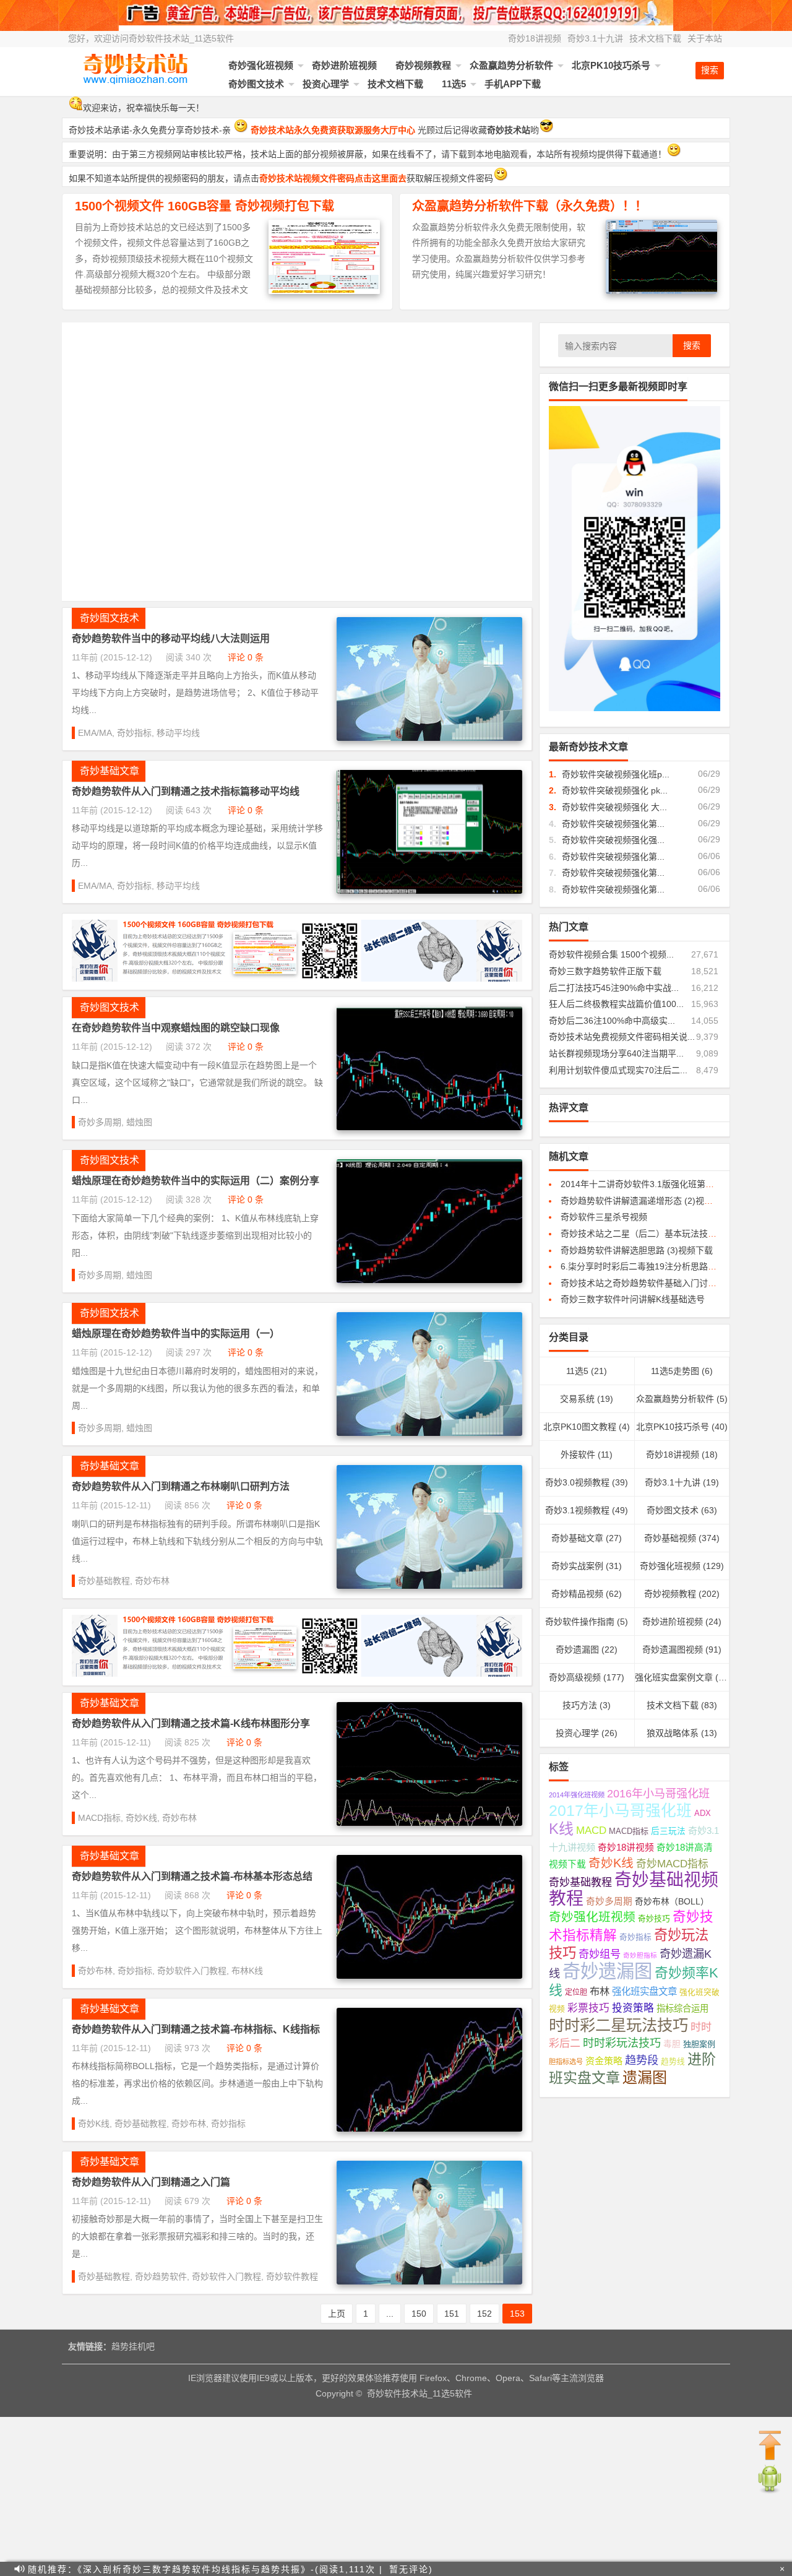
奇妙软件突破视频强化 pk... (615, 790)
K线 (561, 1829)
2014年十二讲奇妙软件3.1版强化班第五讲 (642, 1184)
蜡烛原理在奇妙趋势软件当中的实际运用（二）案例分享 (196, 1181)
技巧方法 (580, 1705)
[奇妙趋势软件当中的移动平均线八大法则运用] (429, 738)
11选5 (454, 84)
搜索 (692, 345)
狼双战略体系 (673, 1733)
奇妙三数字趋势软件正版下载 (605, 971)
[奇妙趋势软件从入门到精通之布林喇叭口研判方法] (429, 1586)
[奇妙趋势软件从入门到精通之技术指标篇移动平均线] (429, 891)
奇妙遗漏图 (577, 1649)
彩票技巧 (588, 2008)
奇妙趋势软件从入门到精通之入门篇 (151, 2182)
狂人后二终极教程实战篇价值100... (616, 1004)
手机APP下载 (513, 84)
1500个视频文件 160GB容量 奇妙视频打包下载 (204, 206)
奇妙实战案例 (577, 1566)
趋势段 (642, 2060)
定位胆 (576, 1992)
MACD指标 (99, 1818)
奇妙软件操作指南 (580, 1622)
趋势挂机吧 (133, 2346)
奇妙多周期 (100, 1122)
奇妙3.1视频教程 (577, 1510)
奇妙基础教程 (104, 1581)
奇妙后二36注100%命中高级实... (612, 1021)
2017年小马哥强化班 (620, 1811)
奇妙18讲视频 (535, 38)
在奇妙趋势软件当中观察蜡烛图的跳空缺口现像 (176, 1028)
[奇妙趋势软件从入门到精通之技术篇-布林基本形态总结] (429, 1976)
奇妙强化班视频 (261, 65)
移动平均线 (178, 733)
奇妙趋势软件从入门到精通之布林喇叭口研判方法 (181, 1486)
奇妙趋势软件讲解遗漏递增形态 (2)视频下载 (645, 1201)
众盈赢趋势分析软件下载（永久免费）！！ (530, 206)
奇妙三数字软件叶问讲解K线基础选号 (633, 1299)
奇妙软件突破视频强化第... (613, 824)
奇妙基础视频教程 (634, 1889)
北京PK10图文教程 (580, 1427)
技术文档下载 (655, 38)
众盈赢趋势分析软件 (511, 65)
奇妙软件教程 (292, 2276)
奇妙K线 (141, 1818)
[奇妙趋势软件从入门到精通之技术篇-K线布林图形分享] (429, 1823)
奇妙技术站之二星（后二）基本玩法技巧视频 (647, 1234)
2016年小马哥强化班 (658, 1794)
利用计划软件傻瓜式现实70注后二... (618, 1070)
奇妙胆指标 (640, 1955)
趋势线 (673, 2062)
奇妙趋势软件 (161, 2276)
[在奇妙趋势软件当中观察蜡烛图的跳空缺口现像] (429, 1127)
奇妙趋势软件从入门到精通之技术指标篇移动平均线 (186, 791)
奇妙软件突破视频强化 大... (614, 807)
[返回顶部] (770, 2446)
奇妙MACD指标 (672, 1864)
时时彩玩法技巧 (622, 2043)
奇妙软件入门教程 (192, 1971)
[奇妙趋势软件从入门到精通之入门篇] (429, 2281)
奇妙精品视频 (577, 1594)
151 (452, 2314)
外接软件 (578, 1454)
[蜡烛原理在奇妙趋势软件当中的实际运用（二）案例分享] (429, 1280)
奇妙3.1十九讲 (595, 38)
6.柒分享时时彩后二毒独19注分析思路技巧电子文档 (660, 1266)
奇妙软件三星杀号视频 (604, 1217)
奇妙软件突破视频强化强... (613, 840)
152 (484, 2314)
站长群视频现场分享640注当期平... (616, 1053)
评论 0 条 (246, 657)
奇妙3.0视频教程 (577, 1482)
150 (419, 2314)
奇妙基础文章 (110, 771)
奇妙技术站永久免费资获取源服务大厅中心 (333, 130)
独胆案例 (699, 2044)
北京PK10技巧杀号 (611, 65)
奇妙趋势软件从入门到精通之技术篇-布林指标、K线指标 (196, 2029)
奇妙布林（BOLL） (672, 1902)
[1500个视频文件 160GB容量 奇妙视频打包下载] (324, 291)
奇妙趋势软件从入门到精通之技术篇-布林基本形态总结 (192, 1876)
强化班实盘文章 (644, 1991)
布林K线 (247, 1971)
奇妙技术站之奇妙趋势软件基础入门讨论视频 (647, 1283)
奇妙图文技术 (256, 84)
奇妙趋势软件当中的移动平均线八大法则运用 (171, 638)
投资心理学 (326, 84)
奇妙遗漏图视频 (673, 1649)
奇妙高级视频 (575, 1677)
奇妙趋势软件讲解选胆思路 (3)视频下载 (637, 1250)
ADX (703, 1813)
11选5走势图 (675, 1371)
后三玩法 (668, 1831)
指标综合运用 (682, 2008)
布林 (600, 1991)
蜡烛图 (139, 1122)
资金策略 (604, 2061)
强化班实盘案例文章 (674, 1677)
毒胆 (672, 2044)
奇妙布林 (152, 1581)
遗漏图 (645, 2077)
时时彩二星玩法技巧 (618, 2025)
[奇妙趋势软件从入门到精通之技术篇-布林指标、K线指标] (429, 2129)
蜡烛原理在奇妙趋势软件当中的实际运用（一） (176, 1333)
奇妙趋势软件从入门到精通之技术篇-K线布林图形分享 (191, 1723)
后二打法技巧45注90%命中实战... (614, 988)
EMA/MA (95, 733)
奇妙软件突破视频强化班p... (616, 774)
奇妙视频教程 (423, 65)
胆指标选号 (566, 2062)
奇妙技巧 (654, 1919)
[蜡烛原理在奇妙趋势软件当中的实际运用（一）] (429, 1433)
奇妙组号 (600, 1954)
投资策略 (633, 2008)
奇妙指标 (134, 733)
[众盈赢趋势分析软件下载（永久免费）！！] (661, 291)
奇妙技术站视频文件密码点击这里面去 (333, 178)
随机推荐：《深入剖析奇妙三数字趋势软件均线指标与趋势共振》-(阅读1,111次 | (205, 2569)
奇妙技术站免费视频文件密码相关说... (622, 1037)
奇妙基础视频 (670, 1538)
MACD (591, 1830)
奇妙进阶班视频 (344, 65)
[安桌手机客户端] (770, 2491)
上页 (337, 2314)
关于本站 (705, 38)
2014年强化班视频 (577, 1795)
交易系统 (577, 1399)
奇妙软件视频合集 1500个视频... (611, 954)
